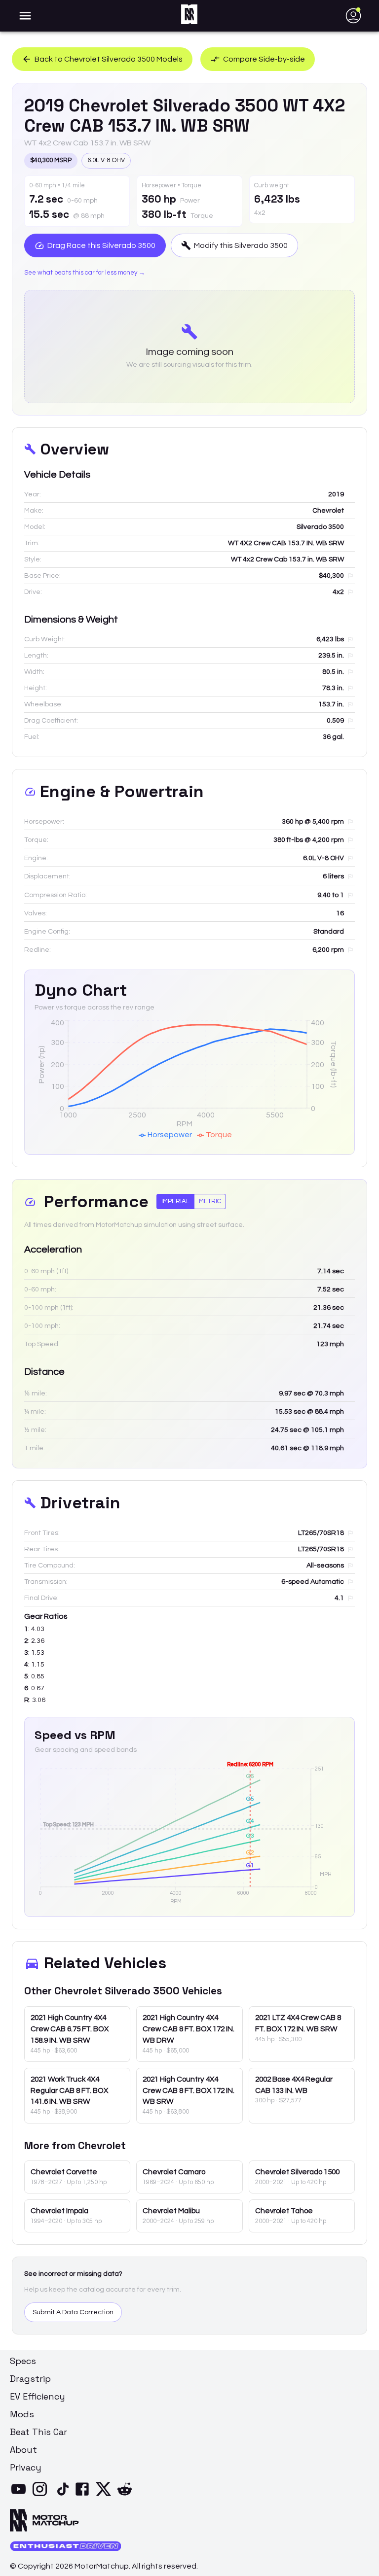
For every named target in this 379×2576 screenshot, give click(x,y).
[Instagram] (42, 2495)
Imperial (175, 1201)
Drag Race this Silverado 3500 (101, 245)
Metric (210, 1201)
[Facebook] (84, 2495)
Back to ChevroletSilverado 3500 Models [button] (109, 59)
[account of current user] (25, 16)
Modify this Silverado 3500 (241, 245)
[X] (105, 2495)
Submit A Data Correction (73, 2312)
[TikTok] (63, 2495)
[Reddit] (127, 2495)
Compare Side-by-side (264, 59)
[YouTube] (20, 2495)
